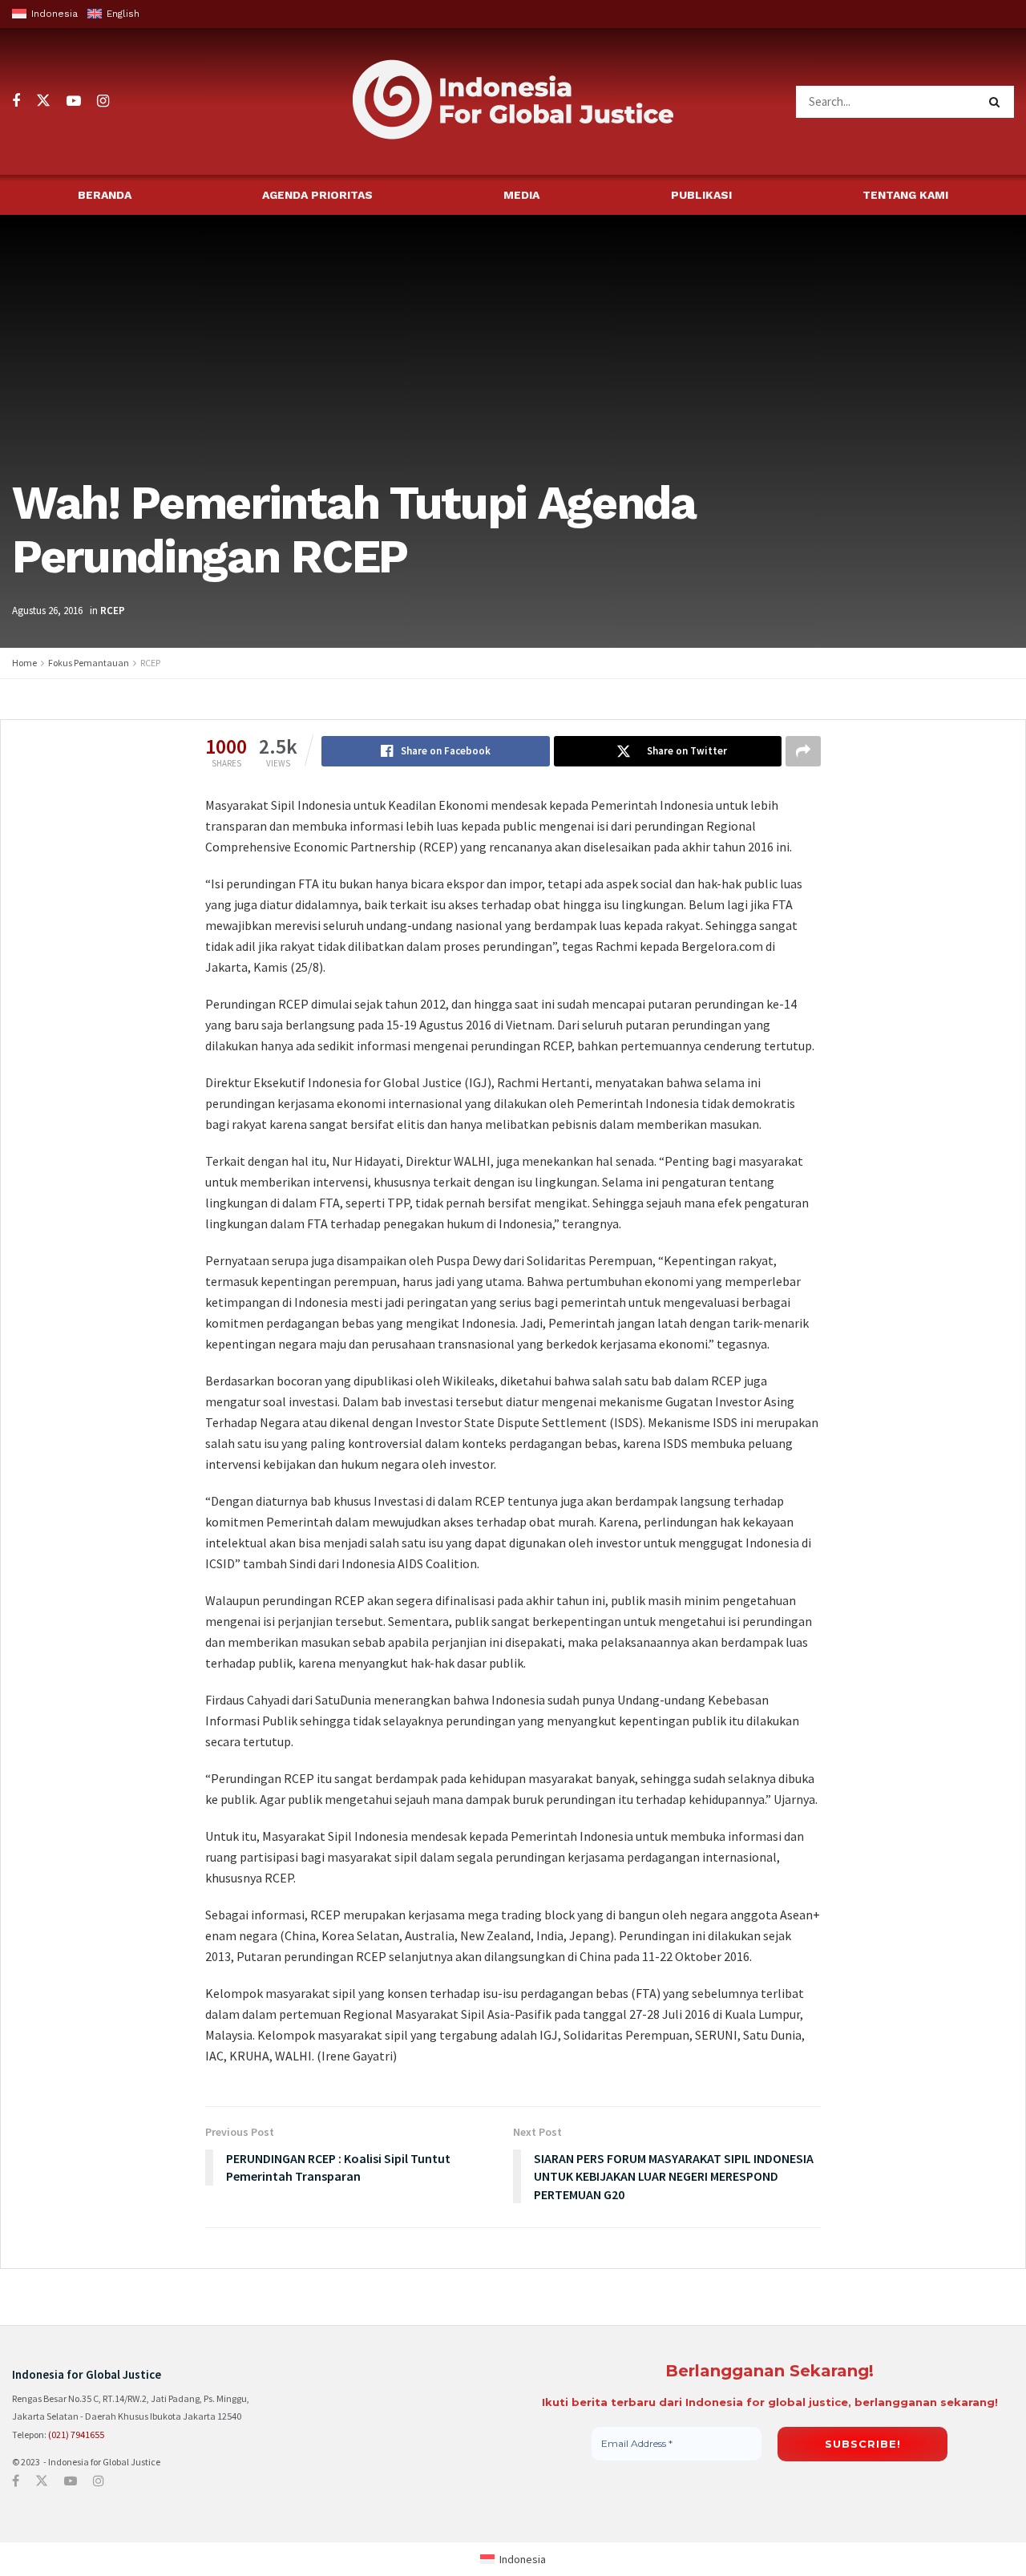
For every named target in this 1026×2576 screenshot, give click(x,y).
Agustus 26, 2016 (47, 611)
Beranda (105, 195)
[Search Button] (998, 102)
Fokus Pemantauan (89, 663)
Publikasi (701, 195)
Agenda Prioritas (317, 195)
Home (24, 663)
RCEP (113, 611)
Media (521, 195)
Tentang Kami (905, 195)
